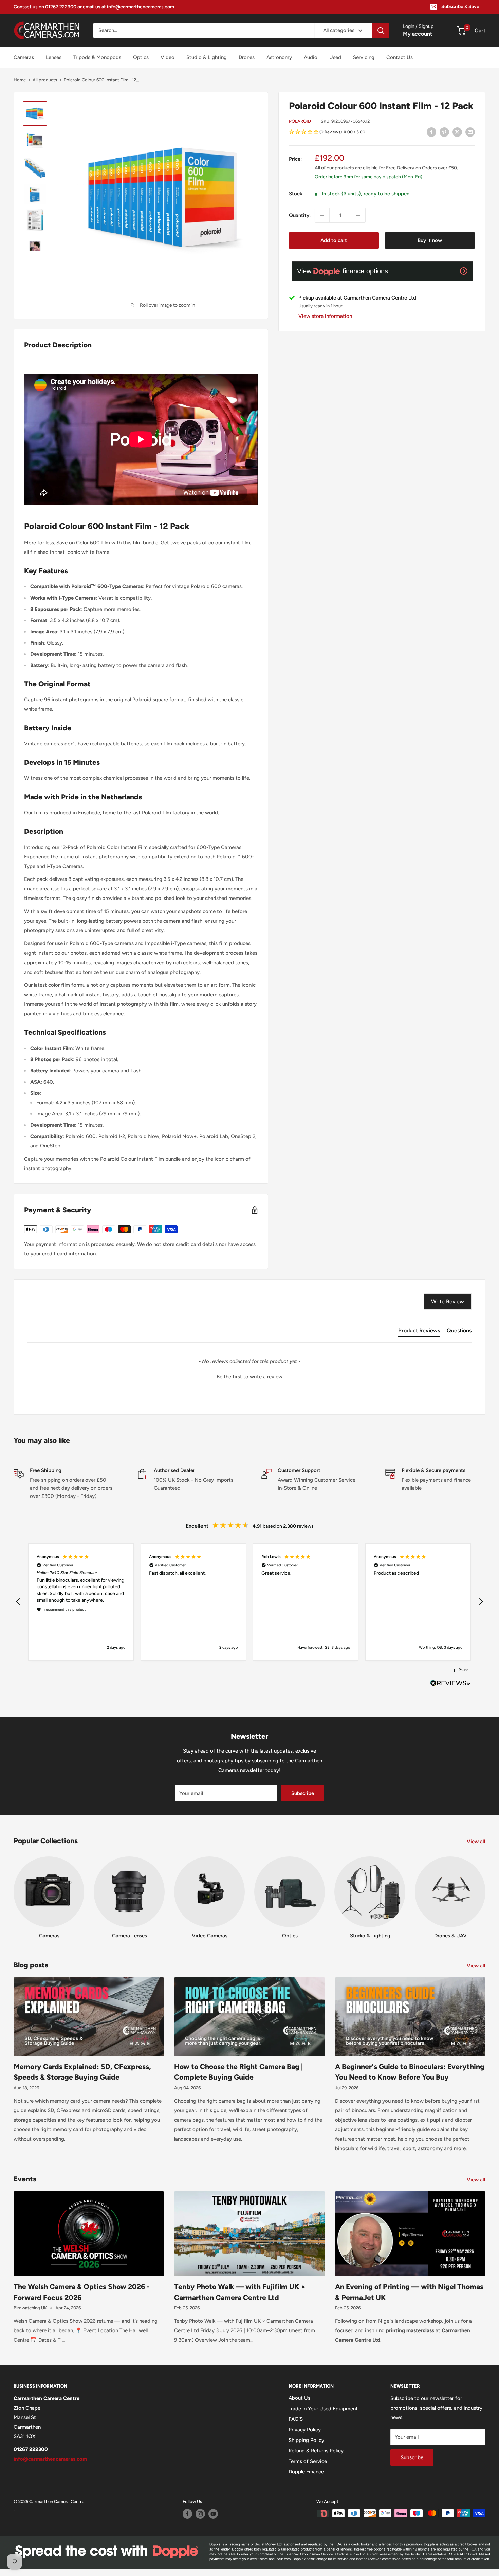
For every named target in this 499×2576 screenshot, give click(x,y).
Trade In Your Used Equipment (323, 2409)
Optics (141, 57)
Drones (247, 57)
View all (477, 1842)
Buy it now (430, 240)
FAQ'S (296, 2419)
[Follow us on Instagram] (200, 2514)
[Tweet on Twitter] (457, 132)
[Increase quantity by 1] (358, 215)
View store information (325, 316)
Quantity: (300, 215)
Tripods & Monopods (97, 57)
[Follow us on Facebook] (187, 2514)
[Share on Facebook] (431, 132)
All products (45, 80)
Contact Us (400, 57)
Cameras (24, 57)
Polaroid (300, 121)
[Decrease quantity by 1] (322, 215)
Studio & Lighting (207, 57)
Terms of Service (308, 2461)
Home (20, 80)
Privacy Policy (305, 2430)
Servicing (364, 57)
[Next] (485, 1891)
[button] (382, 132)
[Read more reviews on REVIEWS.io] (450, 1685)
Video (168, 57)
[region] (249, 1602)
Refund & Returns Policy (316, 2451)
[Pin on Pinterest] (444, 132)
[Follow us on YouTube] (213, 2514)
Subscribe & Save (460, 7)
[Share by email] (470, 132)
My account (418, 34)
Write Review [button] (448, 1301)
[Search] (381, 31)
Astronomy (279, 57)
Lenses (54, 57)
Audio (311, 57)
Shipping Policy (306, 2440)
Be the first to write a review (249, 1377)
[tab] (419, 1332)
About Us (299, 2398)
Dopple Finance (306, 2472)
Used (335, 57)
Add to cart (334, 240)
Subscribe (303, 1793)
